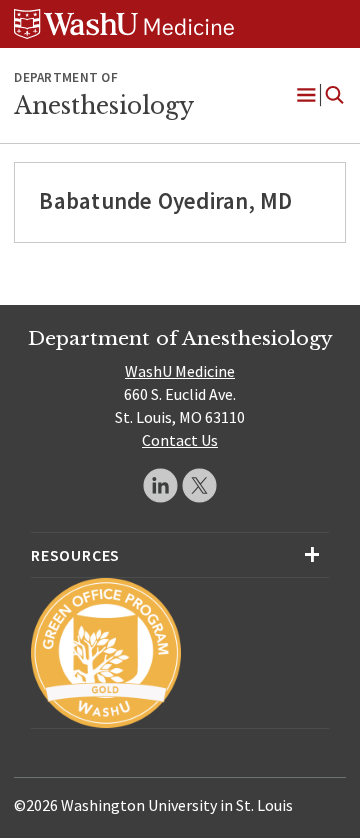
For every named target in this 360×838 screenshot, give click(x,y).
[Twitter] (199, 485)
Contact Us (180, 440)
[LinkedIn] (160, 485)
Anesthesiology (104, 106)
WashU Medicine (180, 371)
